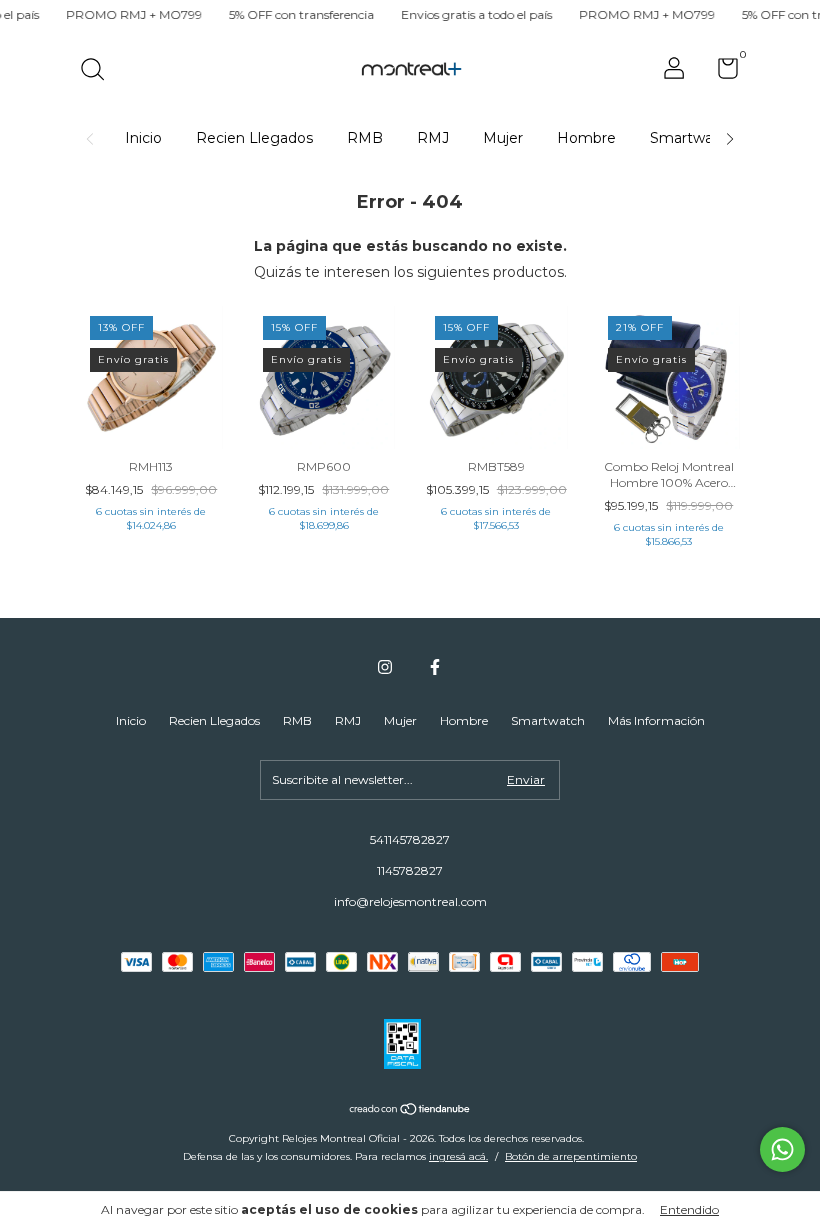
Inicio (143, 138)
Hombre (586, 138)
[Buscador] (99, 71)
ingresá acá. (458, 1156)
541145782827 (410, 839)
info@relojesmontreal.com (410, 901)
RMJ (433, 138)
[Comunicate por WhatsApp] (782, 1149)
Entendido (689, 1209)
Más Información (656, 720)
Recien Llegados (254, 138)
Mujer (503, 138)
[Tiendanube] (410, 1111)
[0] (720, 72)
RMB (365, 138)
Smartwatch (693, 138)
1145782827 (410, 870)
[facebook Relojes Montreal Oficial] (435, 667)
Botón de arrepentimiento (571, 1156)
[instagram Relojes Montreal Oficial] (385, 667)
